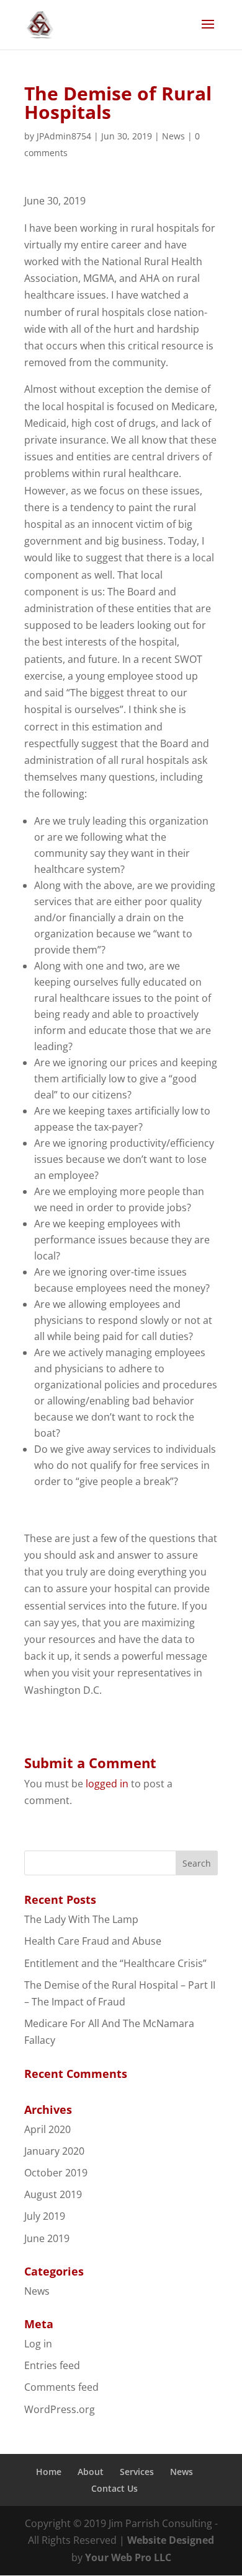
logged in (107, 1784)
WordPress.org (60, 2409)
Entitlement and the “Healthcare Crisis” (115, 1963)
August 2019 (53, 2194)
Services (137, 2472)
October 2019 (56, 2173)
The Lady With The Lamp (81, 1919)
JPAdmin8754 (64, 136)
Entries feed (52, 2365)
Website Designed (171, 2540)
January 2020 (54, 2151)
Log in (38, 2344)
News (173, 136)
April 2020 (47, 2129)
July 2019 (45, 2216)
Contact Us (114, 2488)
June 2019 (47, 2238)
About (91, 2472)
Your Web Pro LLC (128, 2557)
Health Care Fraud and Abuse (93, 1941)
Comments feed (61, 2387)
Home (49, 2472)
